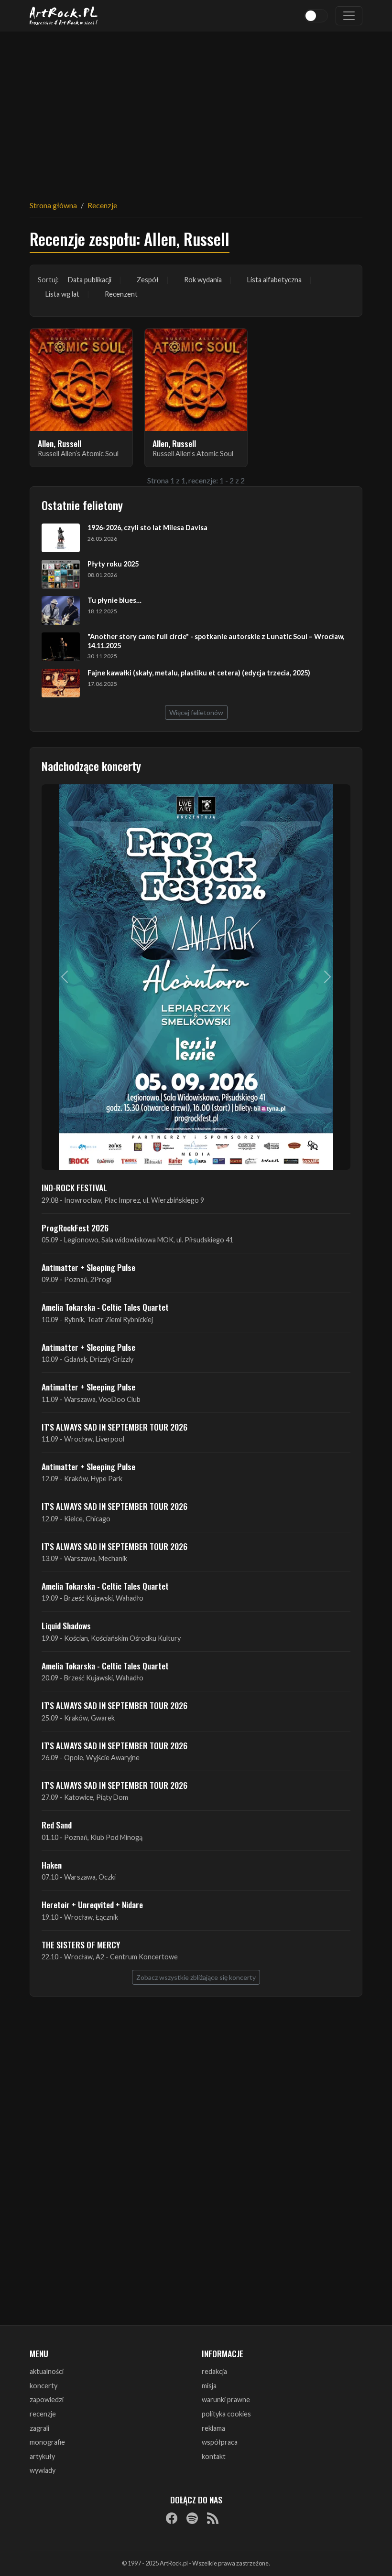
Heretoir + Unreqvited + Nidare (92, 1904)
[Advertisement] (196, 110)
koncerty (44, 2386)
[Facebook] (172, 2518)
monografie (47, 2442)
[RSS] (213, 2518)
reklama (213, 2428)
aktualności (47, 2371)
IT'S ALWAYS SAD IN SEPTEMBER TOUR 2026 (114, 1427)
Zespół (148, 280)
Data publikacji (90, 280)
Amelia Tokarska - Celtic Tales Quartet (105, 1307)
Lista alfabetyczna (274, 280)
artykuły (42, 2456)
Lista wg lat (62, 294)
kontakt (214, 2456)
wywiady (43, 2470)
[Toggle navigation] (349, 16)
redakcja (214, 2371)
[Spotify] (192, 2518)
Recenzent (121, 294)
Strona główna (53, 205)
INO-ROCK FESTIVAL (74, 1187)
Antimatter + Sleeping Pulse (88, 1267)
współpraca (220, 2442)
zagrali (39, 2428)
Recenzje (102, 205)
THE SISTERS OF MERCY (81, 1945)
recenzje (43, 2414)
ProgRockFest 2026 (75, 1228)
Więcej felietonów (196, 712)
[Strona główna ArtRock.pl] (64, 16)
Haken (52, 1865)
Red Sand (57, 1825)
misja (209, 2386)
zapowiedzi (47, 2400)
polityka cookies (226, 2414)
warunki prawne (226, 2400)
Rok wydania (203, 280)
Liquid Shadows (66, 1625)
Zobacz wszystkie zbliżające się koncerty (196, 1977)
